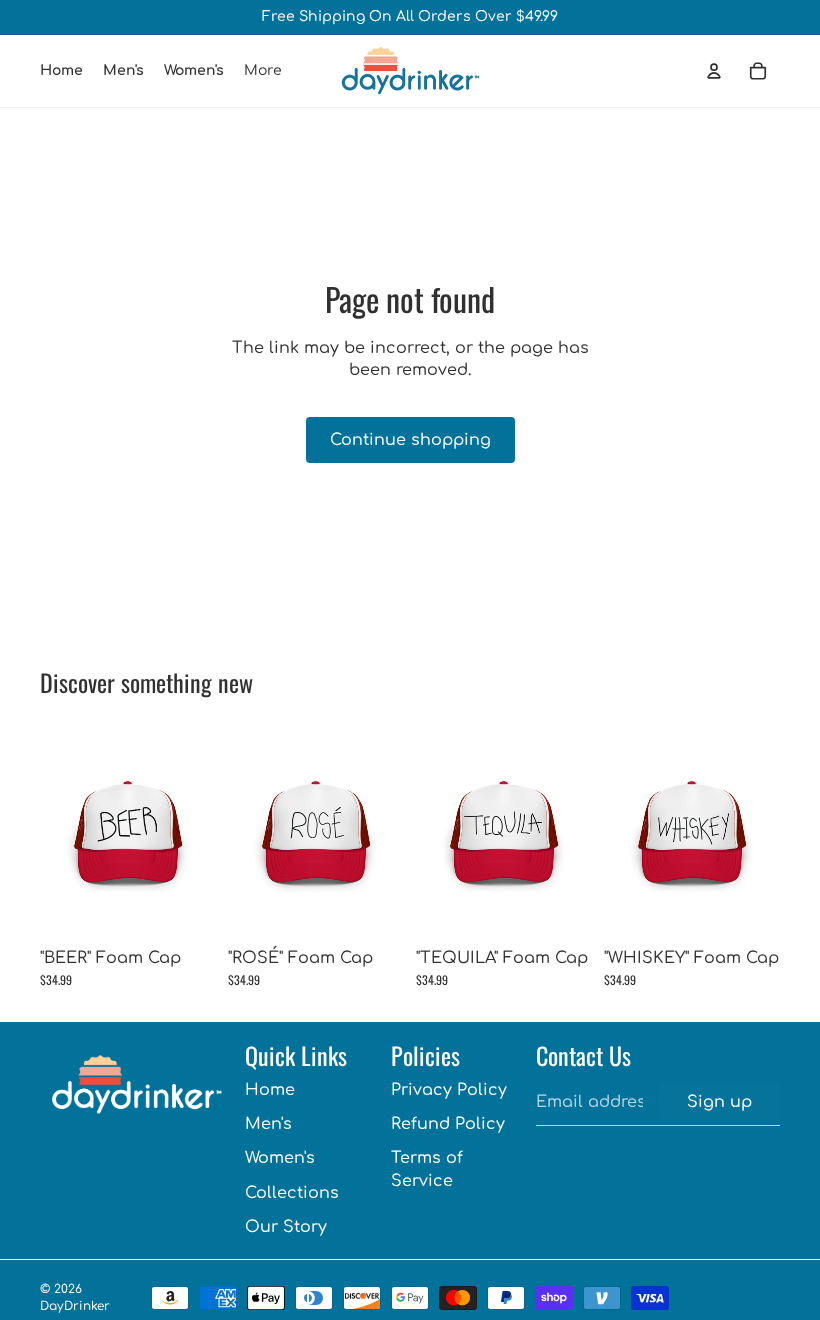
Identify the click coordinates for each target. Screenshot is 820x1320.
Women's (280, 1158)
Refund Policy (448, 1124)
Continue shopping (410, 440)
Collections (292, 1193)
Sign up (719, 1102)
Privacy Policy (449, 1090)
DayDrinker (75, 1306)
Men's (268, 1124)
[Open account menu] (714, 71)
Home (270, 1090)
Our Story (286, 1227)
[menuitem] (263, 71)
